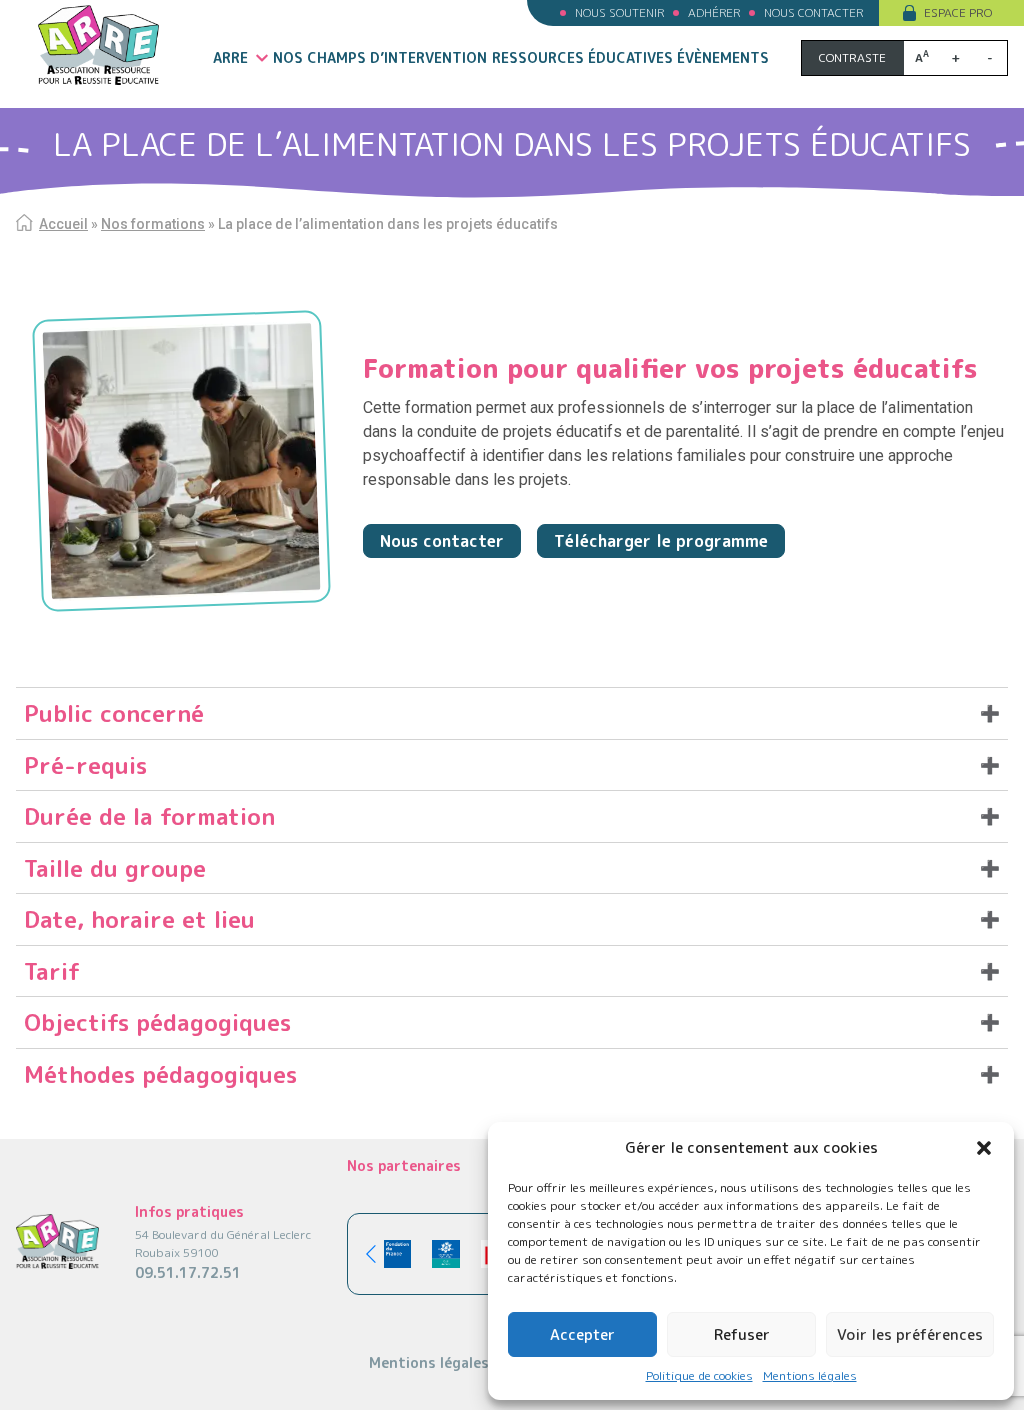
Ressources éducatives (582, 57)
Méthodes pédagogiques (160, 1074)
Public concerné (114, 713)
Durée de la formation (149, 816)
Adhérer (714, 12)
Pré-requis (85, 765)
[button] (984, 1148)
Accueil (63, 224)
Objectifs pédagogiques (157, 1022)
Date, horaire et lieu (139, 919)
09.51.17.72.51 (188, 1272)
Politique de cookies (699, 1375)
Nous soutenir (619, 12)
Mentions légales (810, 1375)
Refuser (742, 1334)
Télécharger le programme (661, 541)
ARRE (230, 57)
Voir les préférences (910, 1334)
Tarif (52, 971)
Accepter (582, 1334)
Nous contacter (813, 12)
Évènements (723, 57)
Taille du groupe (115, 868)
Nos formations (153, 224)
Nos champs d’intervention (380, 57)
